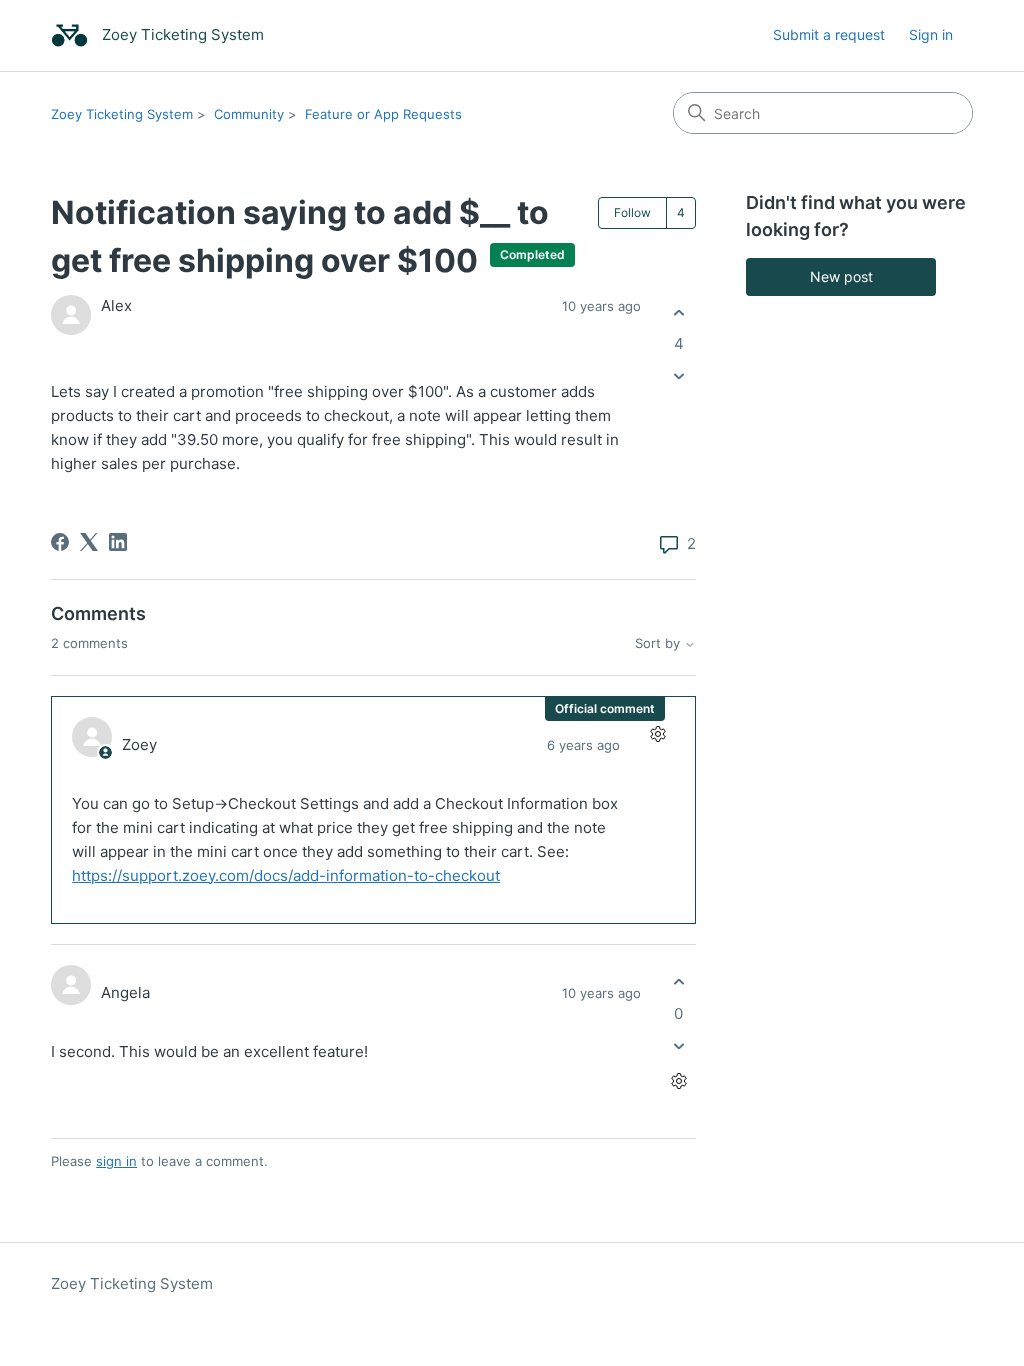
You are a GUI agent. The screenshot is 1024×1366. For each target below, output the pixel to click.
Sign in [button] (931, 34)
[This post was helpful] (678, 312)
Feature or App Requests (383, 114)
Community (249, 114)
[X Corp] (89, 542)
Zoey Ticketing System (122, 114)
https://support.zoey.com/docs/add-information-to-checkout (286, 875)
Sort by (659, 643)
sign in (116, 1161)
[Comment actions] (657, 734)
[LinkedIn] (118, 542)
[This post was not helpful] (678, 376)
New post (841, 276)
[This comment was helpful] (678, 982)
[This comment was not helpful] (678, 1045)
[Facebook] (60, 542)
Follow (632, 212)
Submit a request (829, 34)
